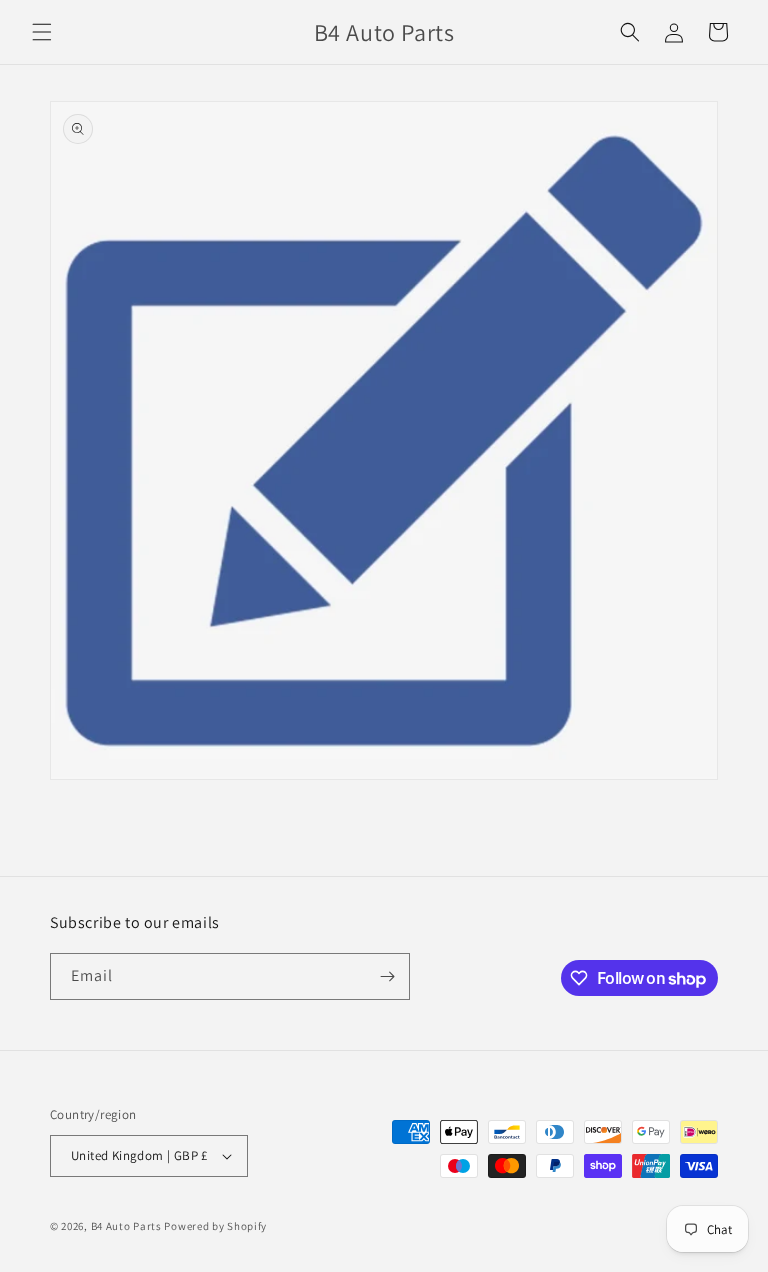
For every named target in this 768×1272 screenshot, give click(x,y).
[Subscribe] (387, 976)
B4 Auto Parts (126, 1226)
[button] (42, 32)
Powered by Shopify (215, 1226)
